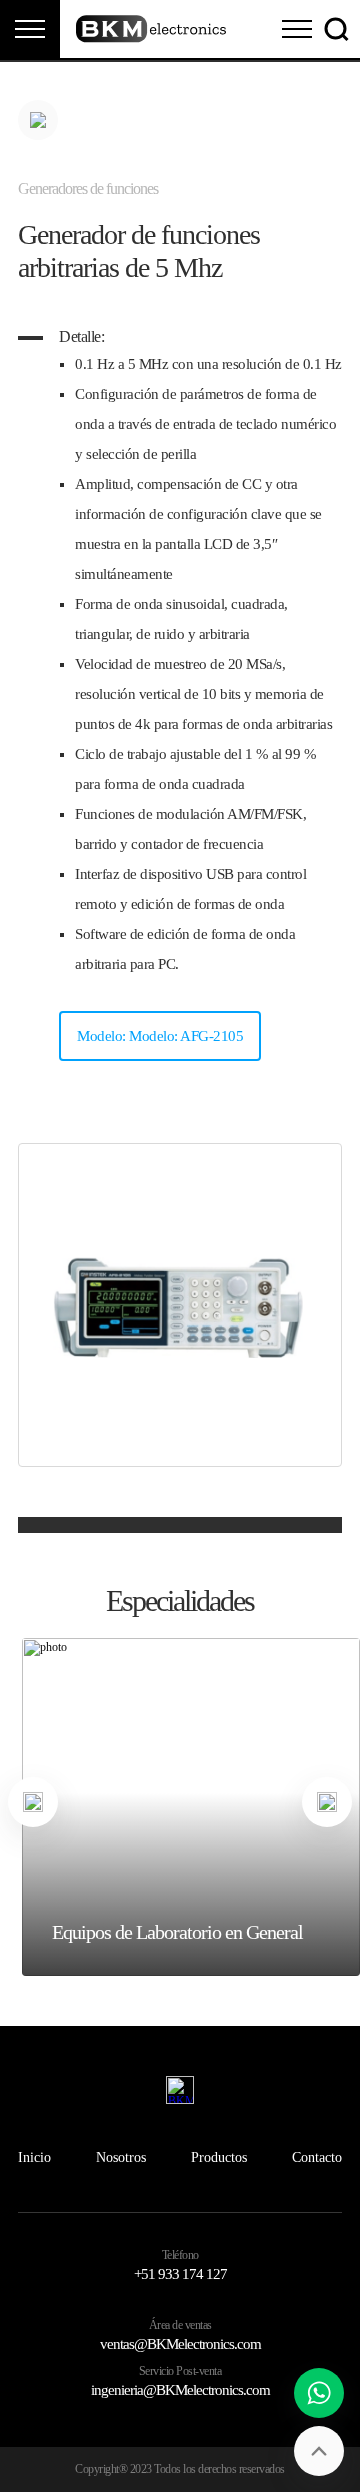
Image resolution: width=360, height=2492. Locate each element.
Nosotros (121, 2157)
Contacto (317, 2157)
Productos (219, 2157)
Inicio (34, 2157)
